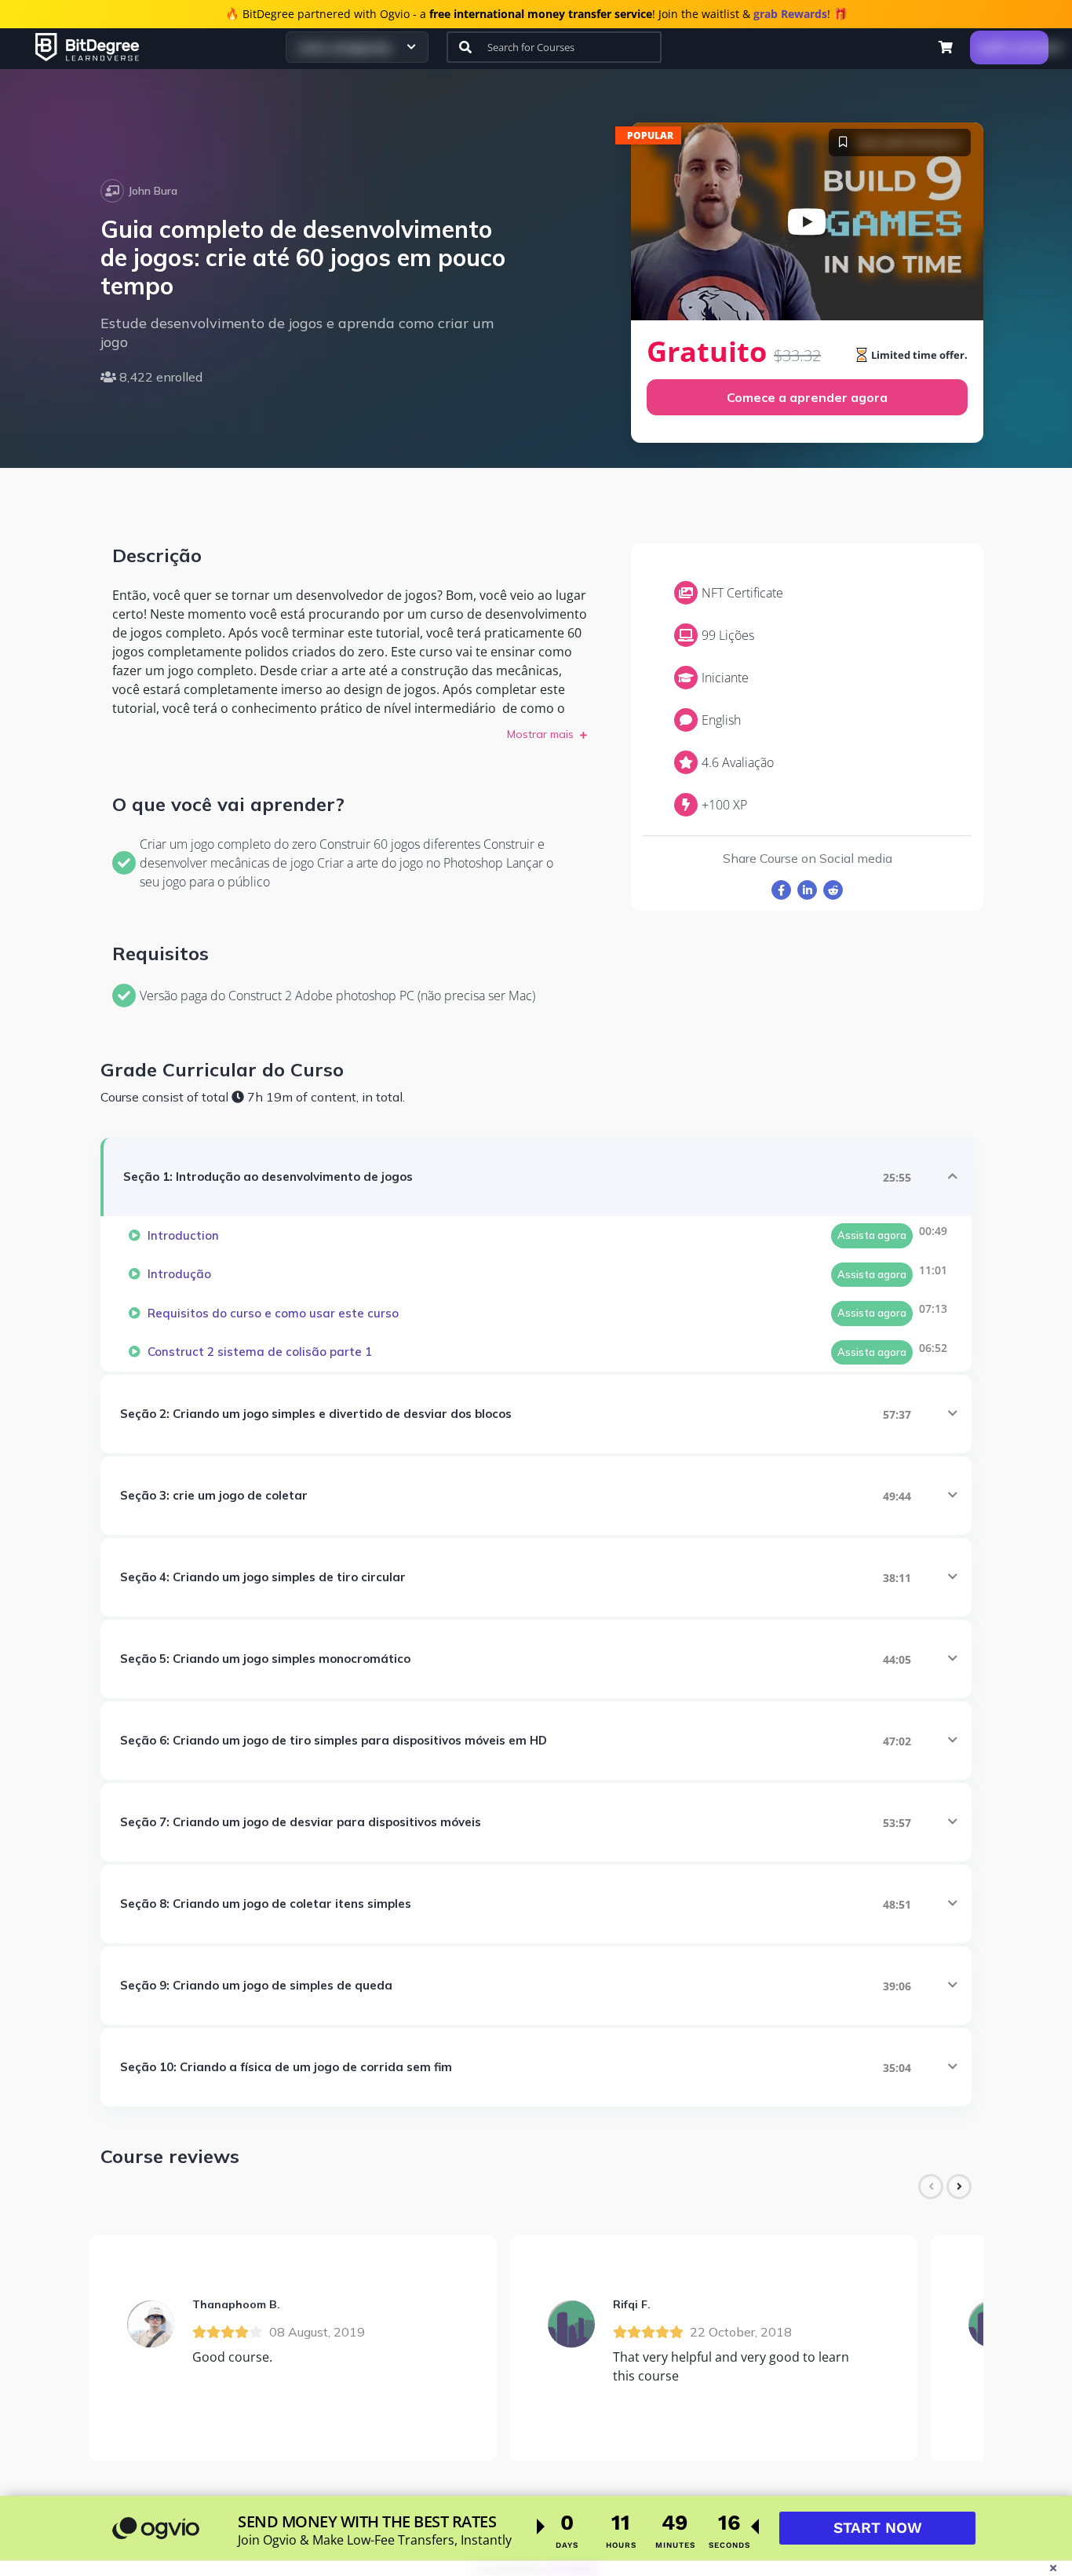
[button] (946, 47)
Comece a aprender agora (807, 397)
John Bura (153, 191)
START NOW (878, 2528)
